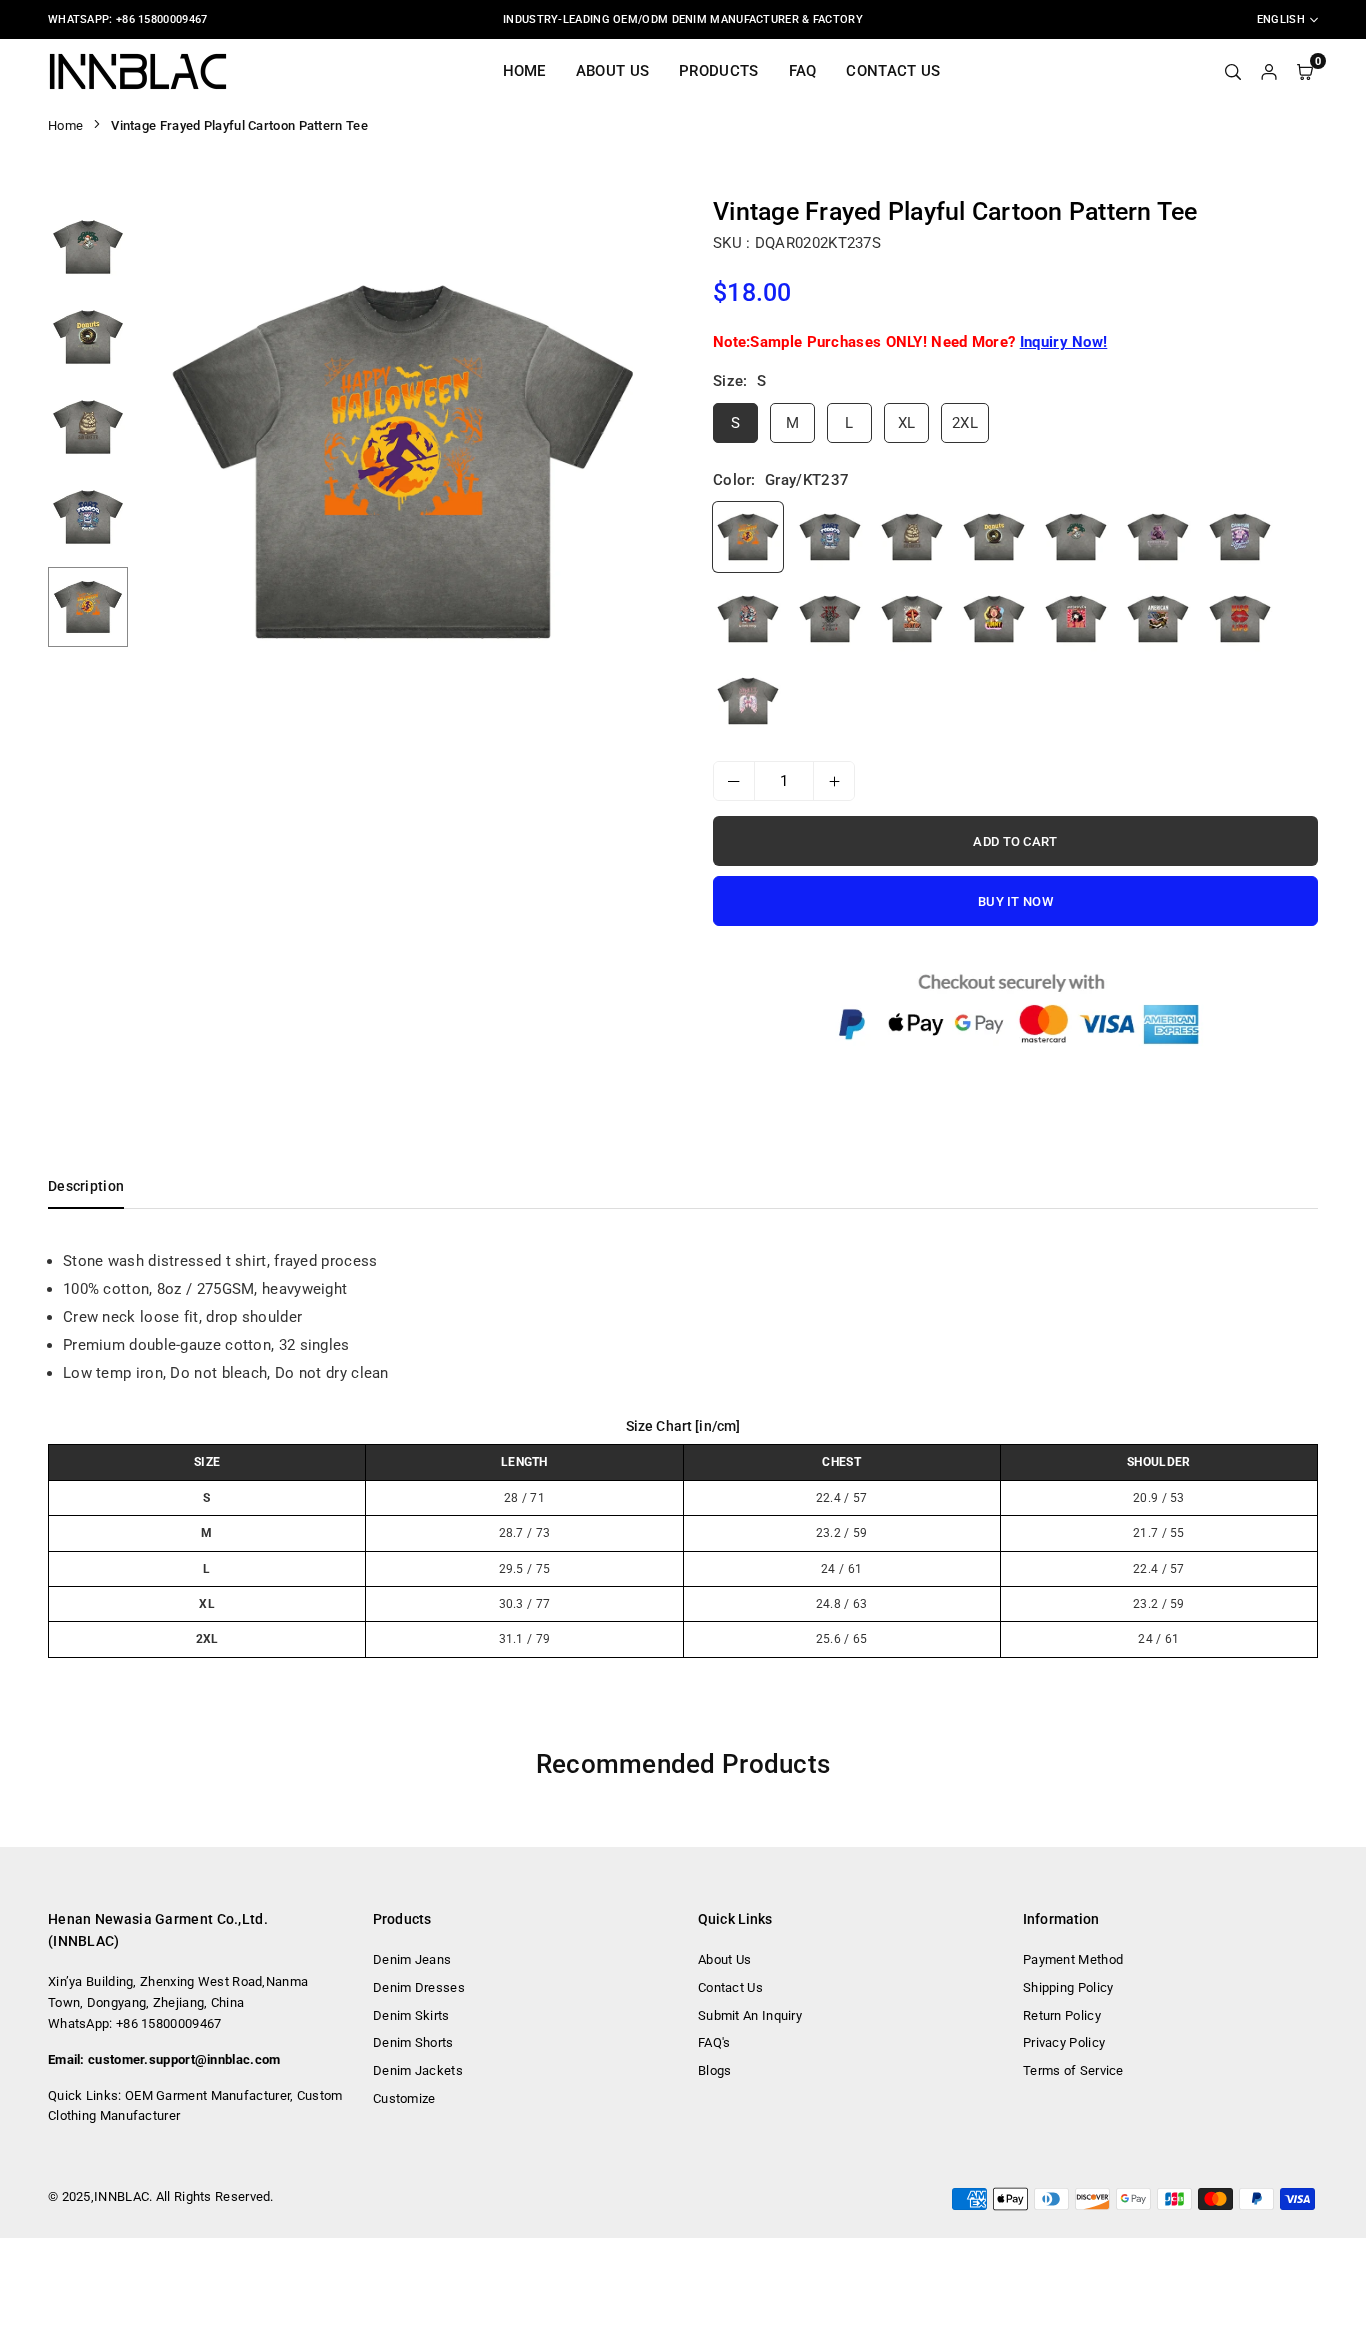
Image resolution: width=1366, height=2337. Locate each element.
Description (86, 1186)
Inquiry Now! (1064, 342)
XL (907, 423)
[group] (403, 462)
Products (718, 71)
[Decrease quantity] (734, 781)
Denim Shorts (413, 2042)
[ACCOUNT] (1269, 71)
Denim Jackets (418, 2070)
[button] (640, 463)
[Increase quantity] (834, 781)
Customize (404, 2098)
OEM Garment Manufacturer (207, 2095)
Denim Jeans (412, 1959)
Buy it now (1015, 901)
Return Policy (1062, 2015)
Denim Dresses (419, 1987)
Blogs (715, 2070)
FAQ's (714, 2042)
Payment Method (1073, 1959)
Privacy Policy (1064, 2042)
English (1281, 19)
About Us (612, 71)
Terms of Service (1073, 2070)
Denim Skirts (411, 2015)
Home (524, 71)
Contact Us (893, 71)
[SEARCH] (1233, 71)
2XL (965, 423)
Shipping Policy (1068, 1987)
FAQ (803, 71)
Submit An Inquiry (750, 2015)
